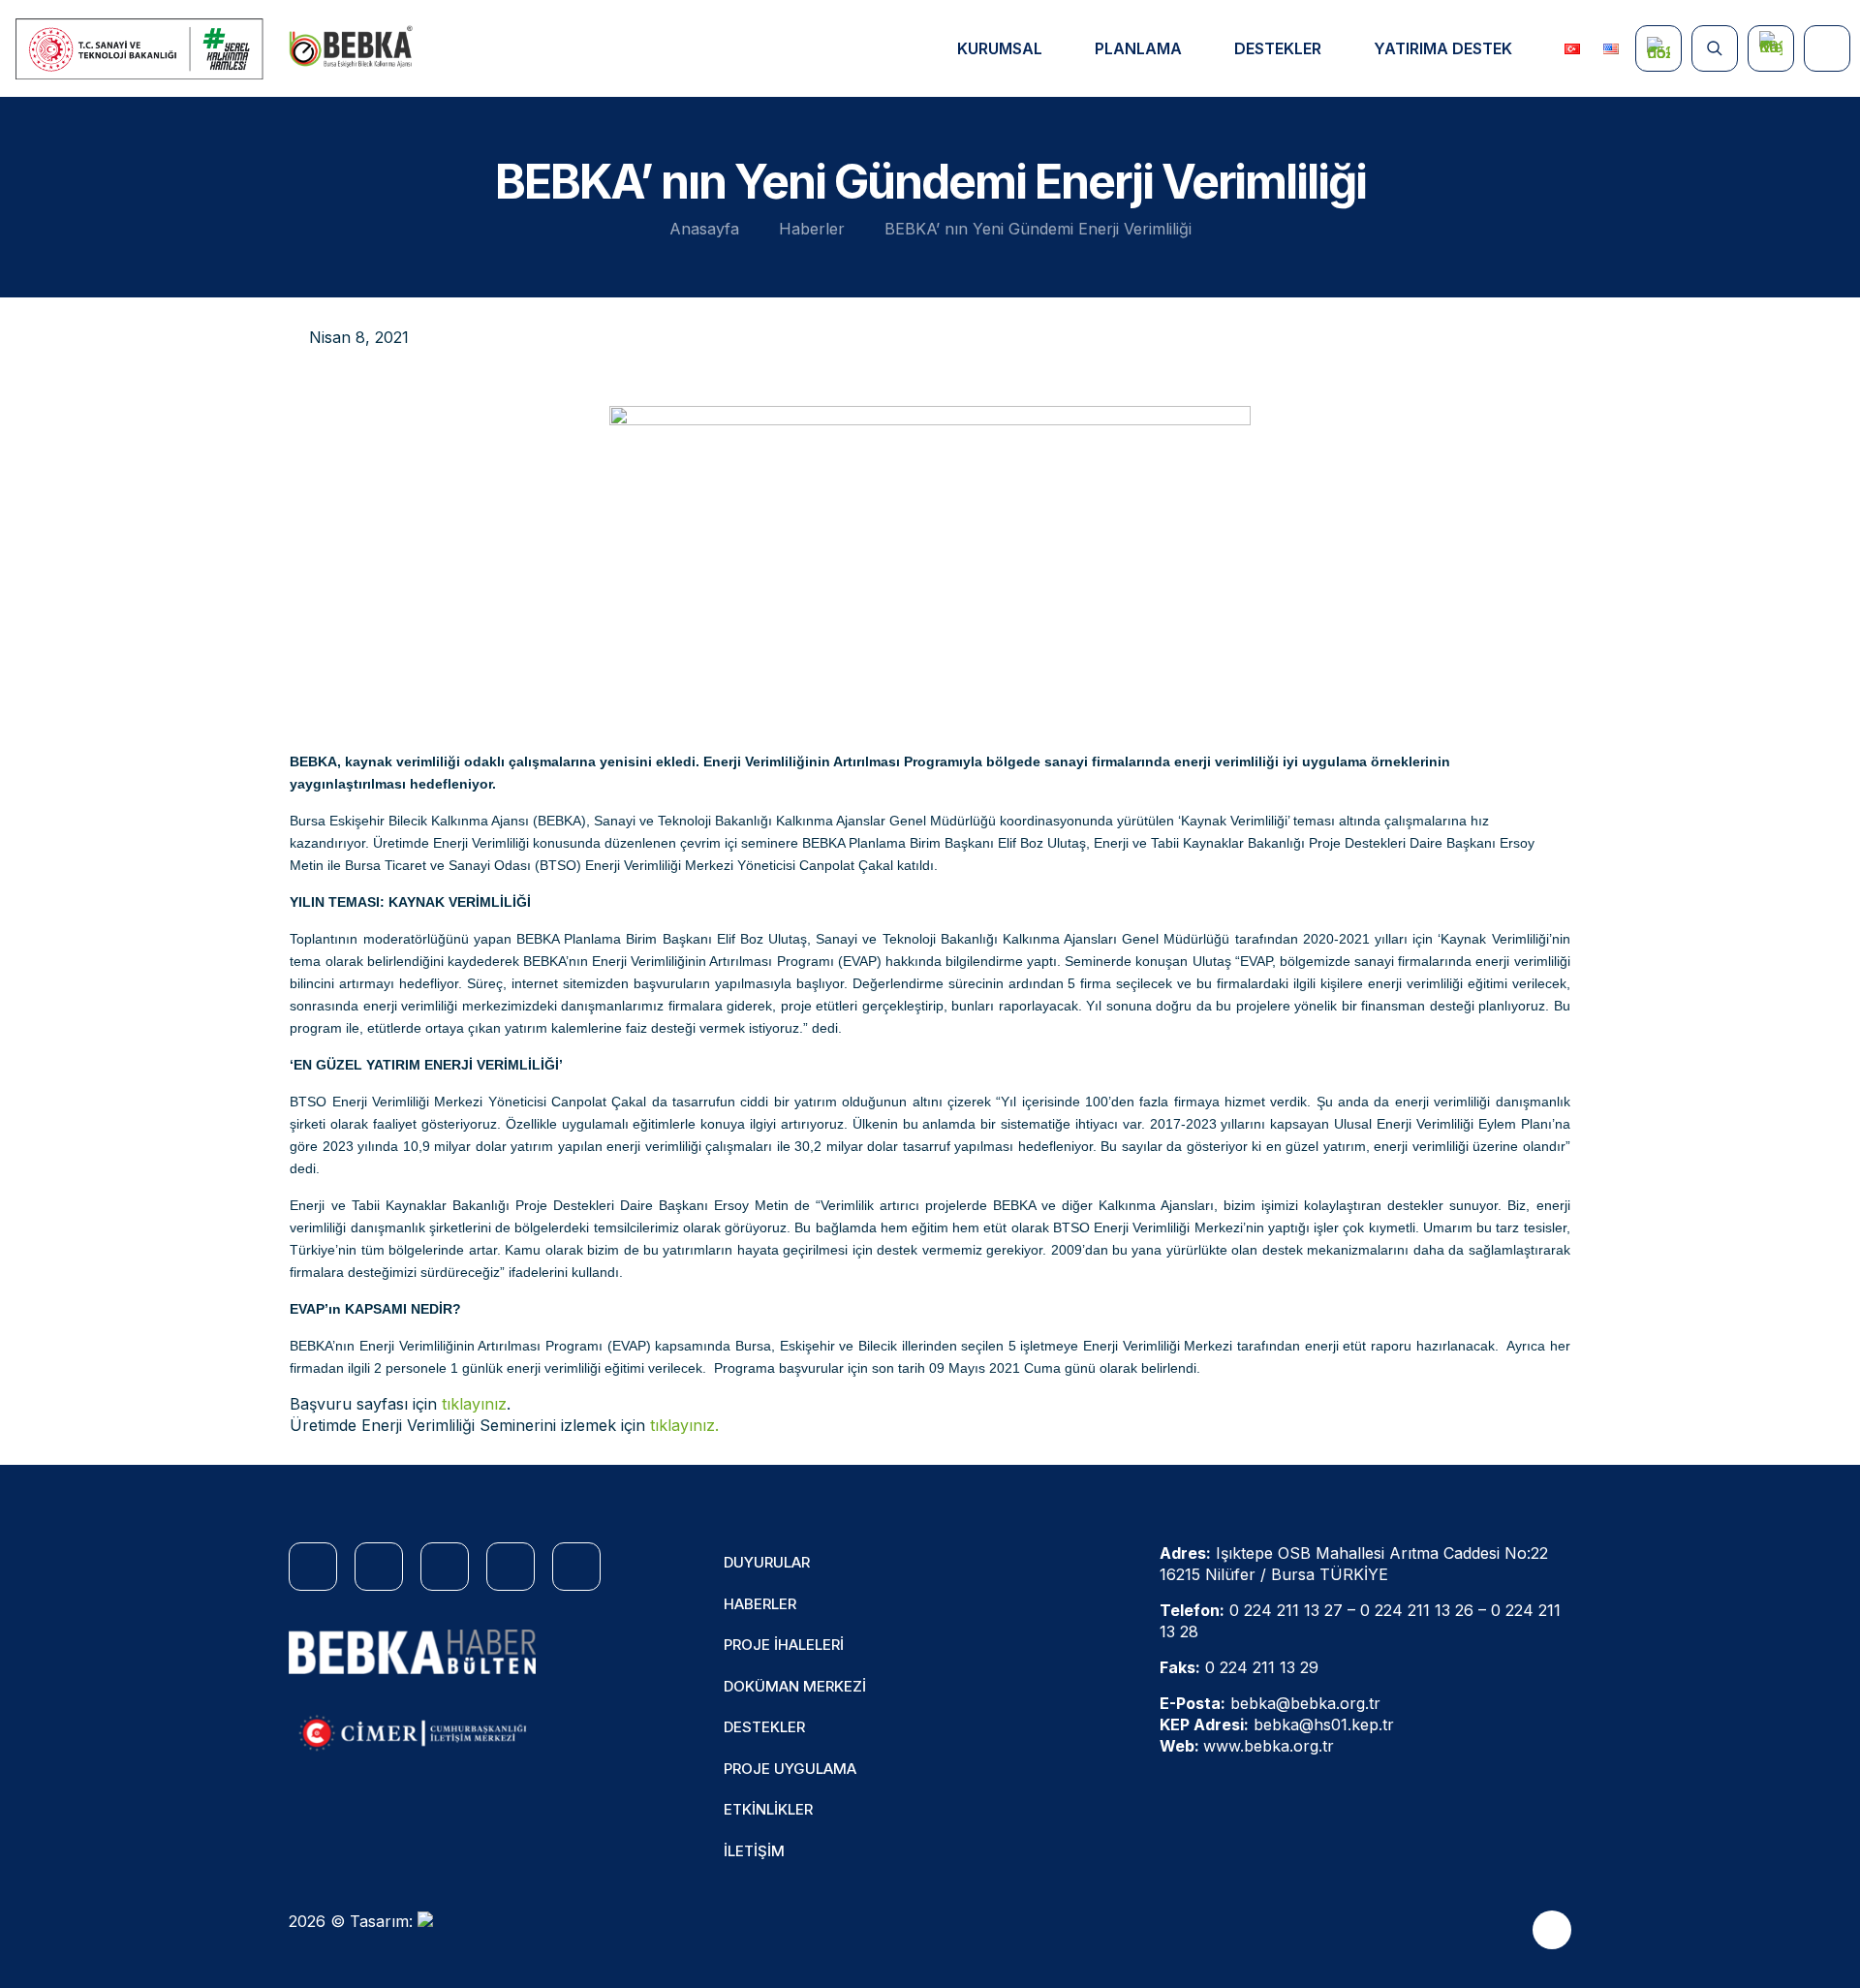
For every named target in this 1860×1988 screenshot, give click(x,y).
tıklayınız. (684, 1425)
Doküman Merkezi (795, 1686)
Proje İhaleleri (784, 1645)
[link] (412, 1652)
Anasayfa (704, 229)
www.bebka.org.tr (1269, 1746)
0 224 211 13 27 (1286, 1610)
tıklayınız (474, 1404)
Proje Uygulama (790, 1769)
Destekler (764, 1727)
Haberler (812, 229)
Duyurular (767, 1562)
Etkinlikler (768, 1809)
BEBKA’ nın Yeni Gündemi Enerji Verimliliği (1038, 229)
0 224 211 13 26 (1417, 1610)
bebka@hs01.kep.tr (1324, 1724)
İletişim (754, 1851)
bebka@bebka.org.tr (1305, 1703)
